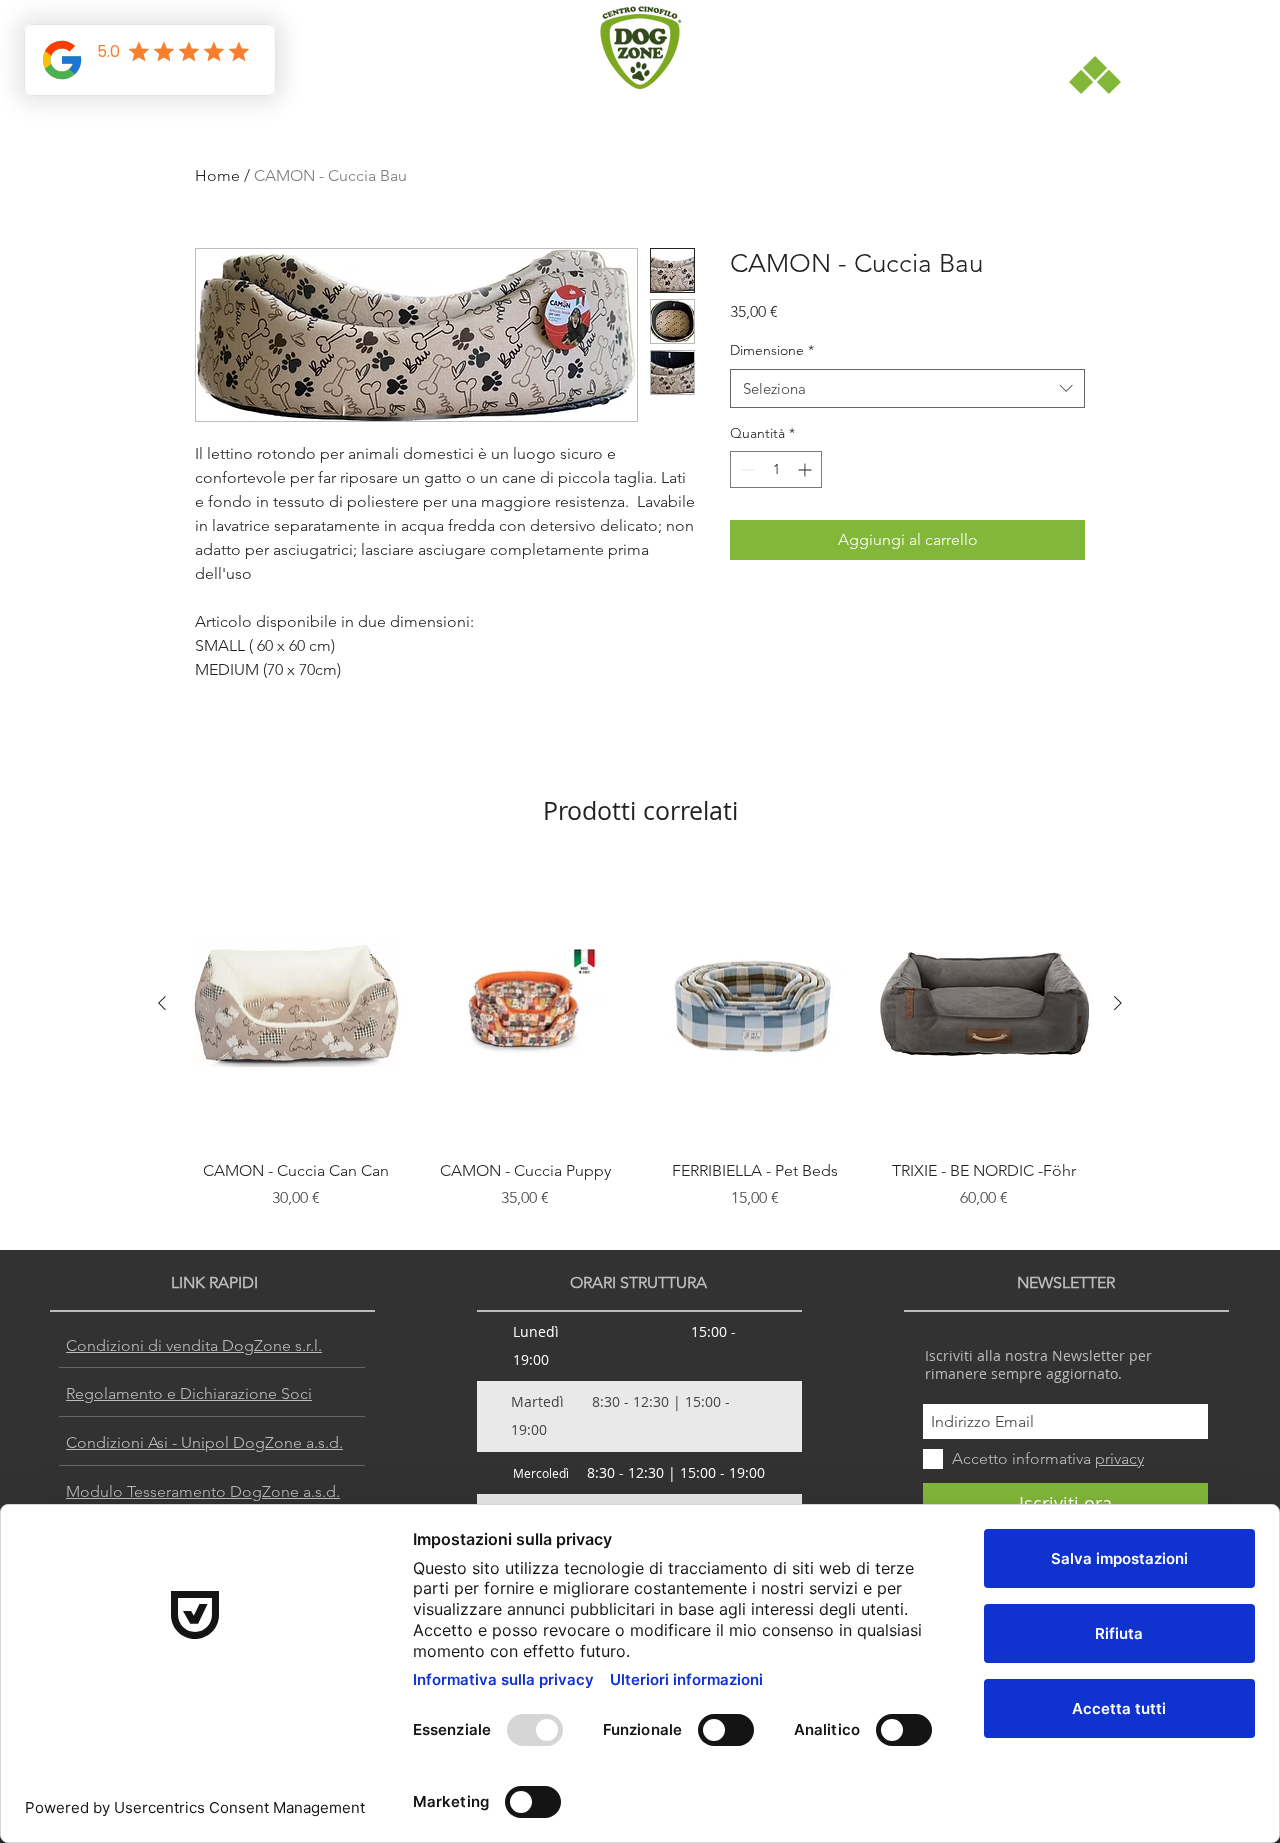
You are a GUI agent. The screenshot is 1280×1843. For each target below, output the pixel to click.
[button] (925, 681)
